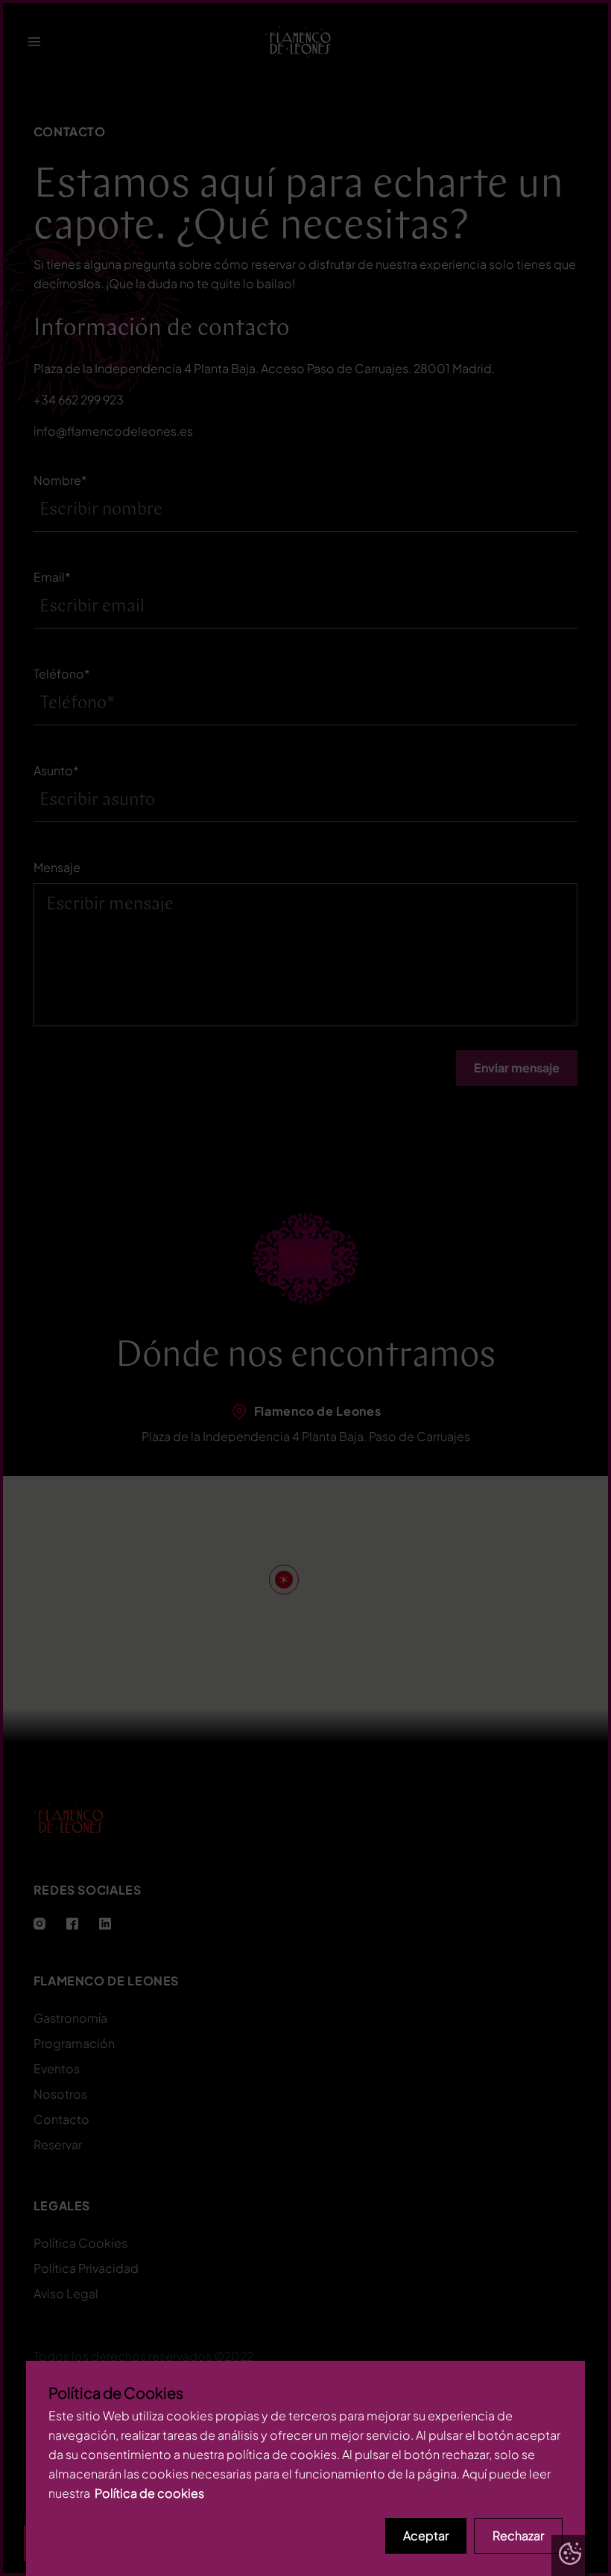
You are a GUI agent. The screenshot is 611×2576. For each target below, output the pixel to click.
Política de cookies (149, 2493)
